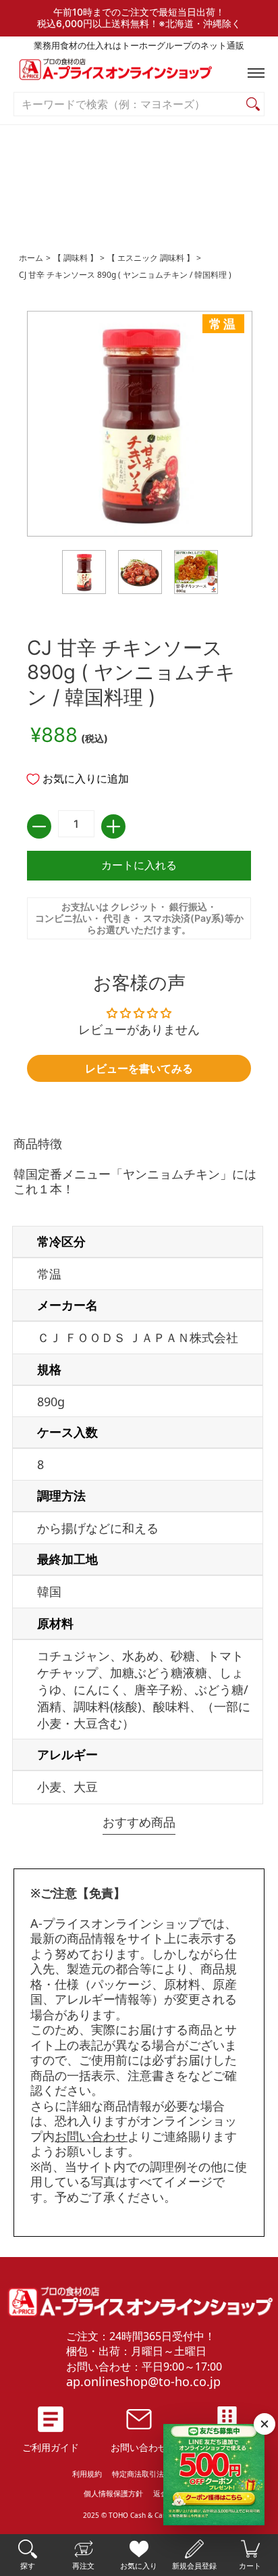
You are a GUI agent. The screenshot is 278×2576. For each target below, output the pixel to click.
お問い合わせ (91, 2136)
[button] (253, 73)
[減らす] (39, 826)
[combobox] (128, 104)
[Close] (265, 2424)
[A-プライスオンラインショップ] (139, 73)
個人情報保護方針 (113, 2493)
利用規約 (87, 2474)
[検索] (253, 104)
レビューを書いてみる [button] (139, 1068)
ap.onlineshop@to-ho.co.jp (143, 2381)
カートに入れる (139, 865)
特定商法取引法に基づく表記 (160, 2474)
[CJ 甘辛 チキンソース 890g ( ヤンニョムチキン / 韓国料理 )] (84, 572)
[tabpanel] (139, 1473)
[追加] (113, 826)
